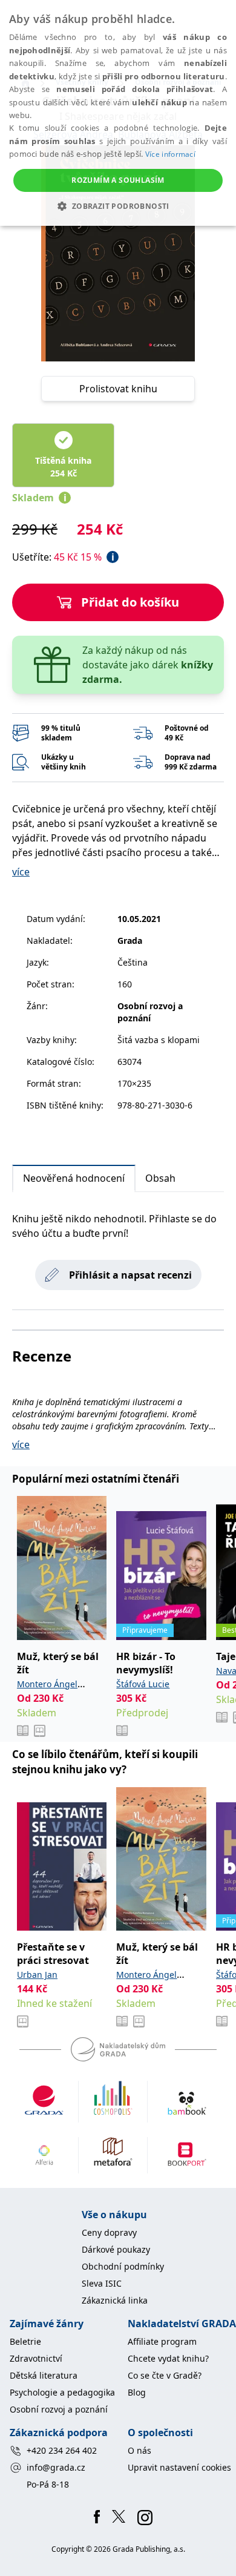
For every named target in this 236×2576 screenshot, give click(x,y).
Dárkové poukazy (116, 2249)
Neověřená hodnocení (74, 1178)
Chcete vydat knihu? (168, 2358)
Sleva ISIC (102, 2283)
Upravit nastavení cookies (179, 2467)
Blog (137, 2392)
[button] (118, 206)
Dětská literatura (44, 2375)
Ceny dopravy (109, 2232)
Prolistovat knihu (118, 389)
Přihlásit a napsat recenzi (130, 1275)
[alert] (118, 113)
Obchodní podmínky (123, 2266)
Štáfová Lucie (143, 1684)
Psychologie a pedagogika (62, 2392)
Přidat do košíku (130, 602)
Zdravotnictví (36, 2358)
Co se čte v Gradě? (165, 2375)
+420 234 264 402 (62, 2450)
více (21, 872)
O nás (139, 2450)
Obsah (160, 1178)
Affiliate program (162, 2341)
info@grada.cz (56, 2467)
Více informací (170, 154)
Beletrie (25, 2341)
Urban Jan (37, 1975)
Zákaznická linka (115, 2300)
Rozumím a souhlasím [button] (118, 180)
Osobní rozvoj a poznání (59, 2409)
